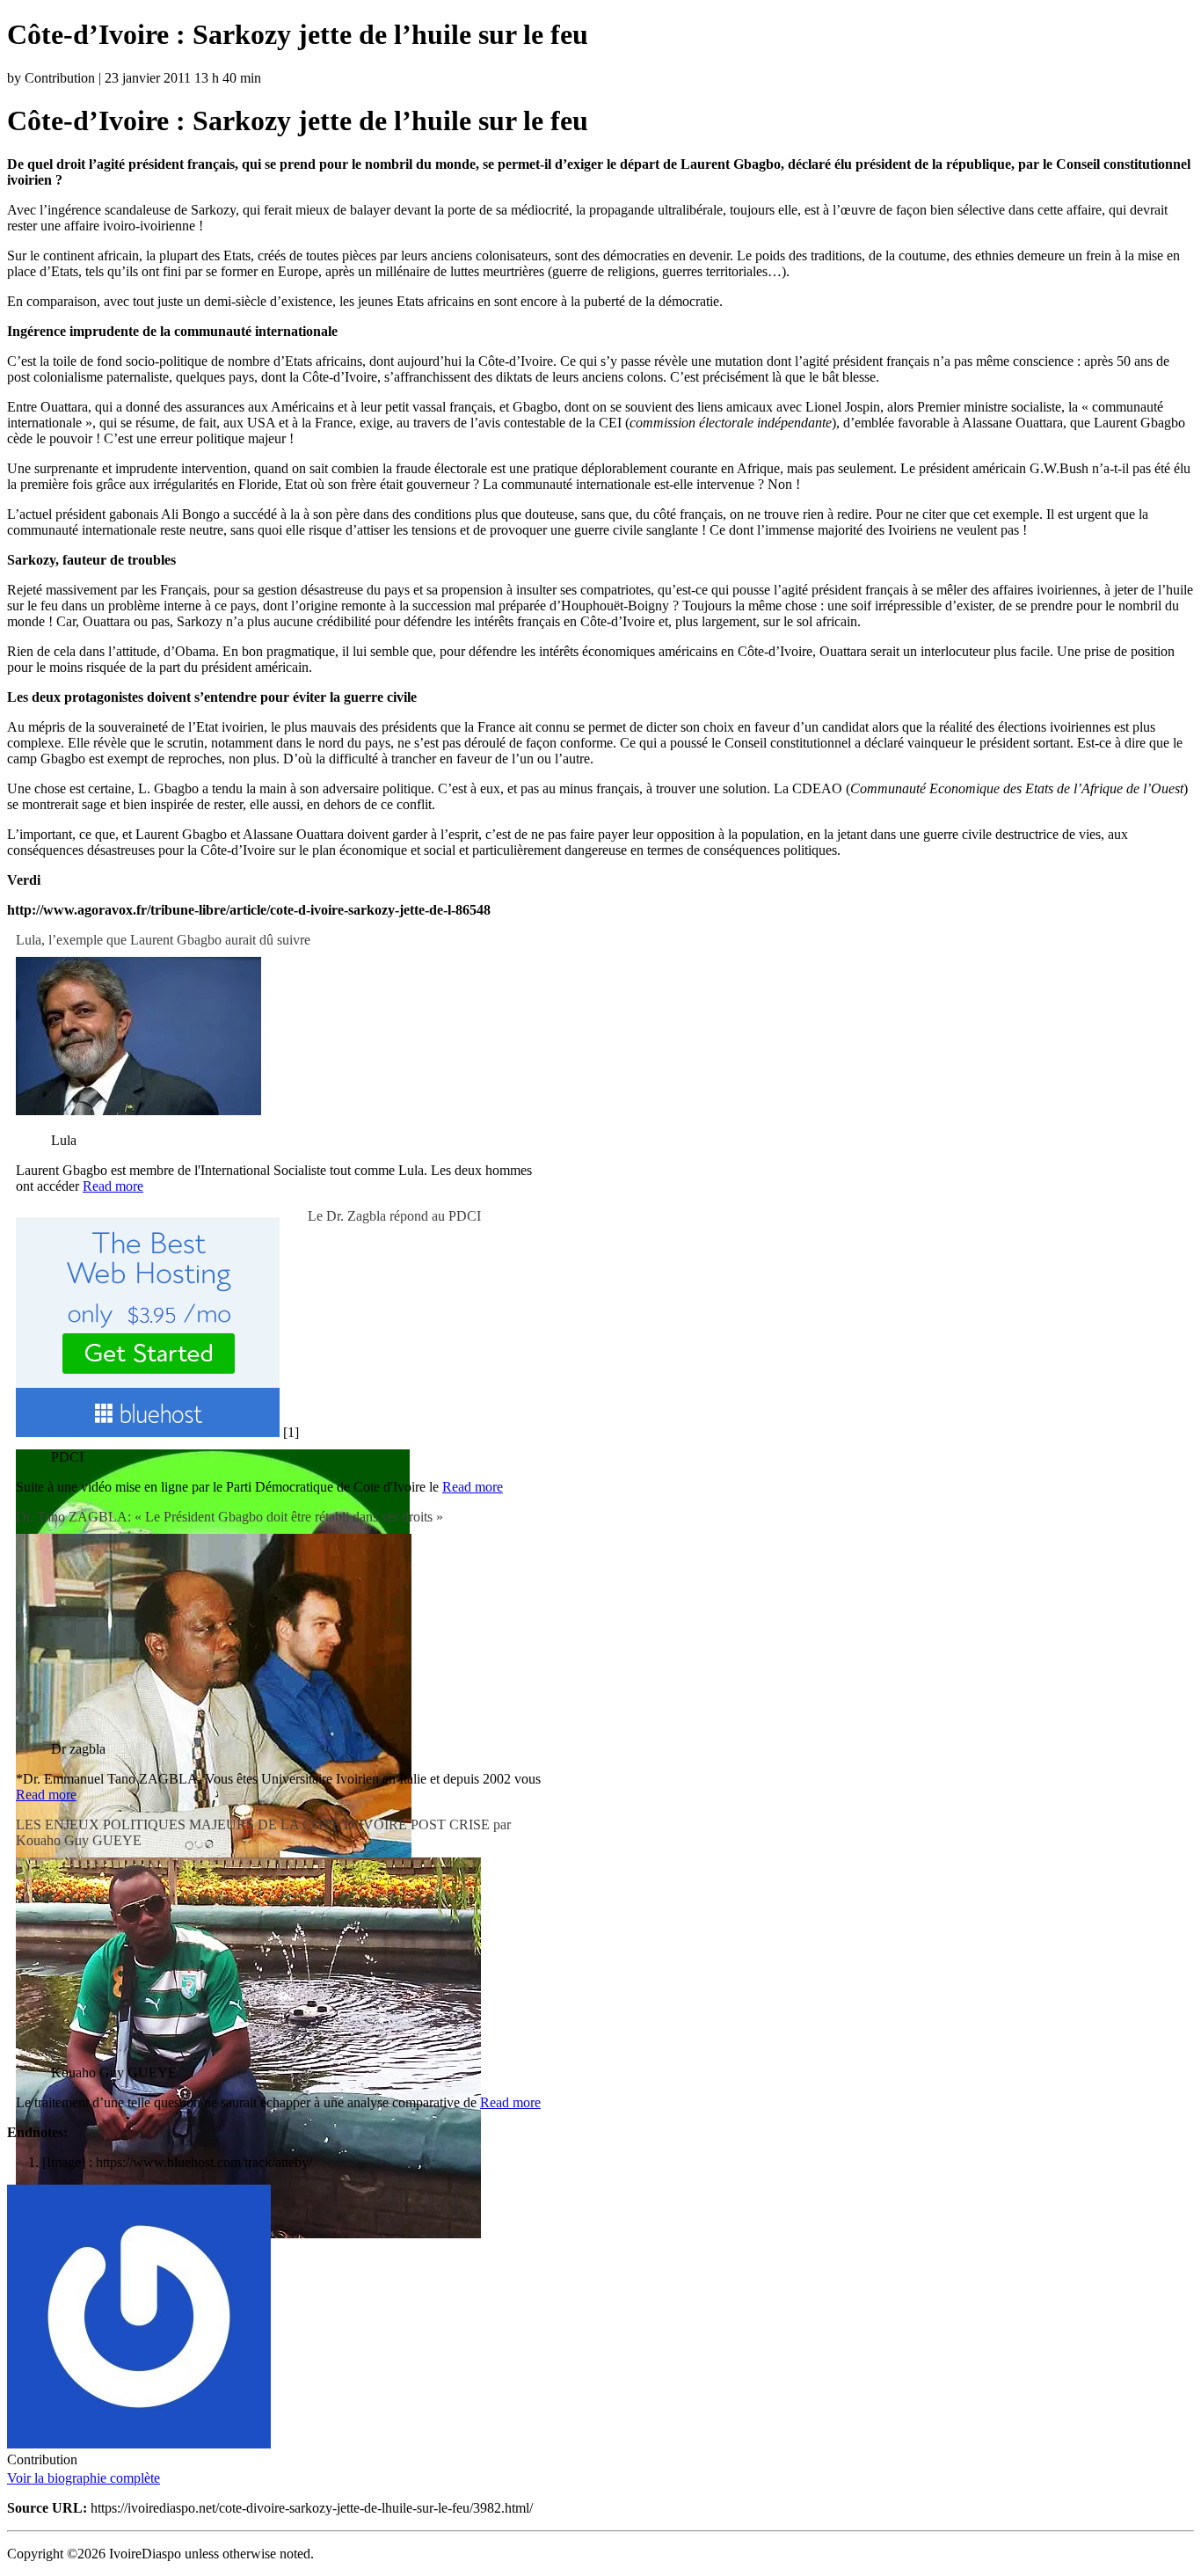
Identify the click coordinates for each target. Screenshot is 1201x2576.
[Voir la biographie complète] (171, 2478)
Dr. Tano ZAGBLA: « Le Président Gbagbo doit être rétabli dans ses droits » (229, 1517)
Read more (113, 1186)
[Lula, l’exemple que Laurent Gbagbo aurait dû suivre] (138, 1110)
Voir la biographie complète (84, 2478)
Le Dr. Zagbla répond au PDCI (394, 1216)
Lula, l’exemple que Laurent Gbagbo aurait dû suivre (163, 940)
